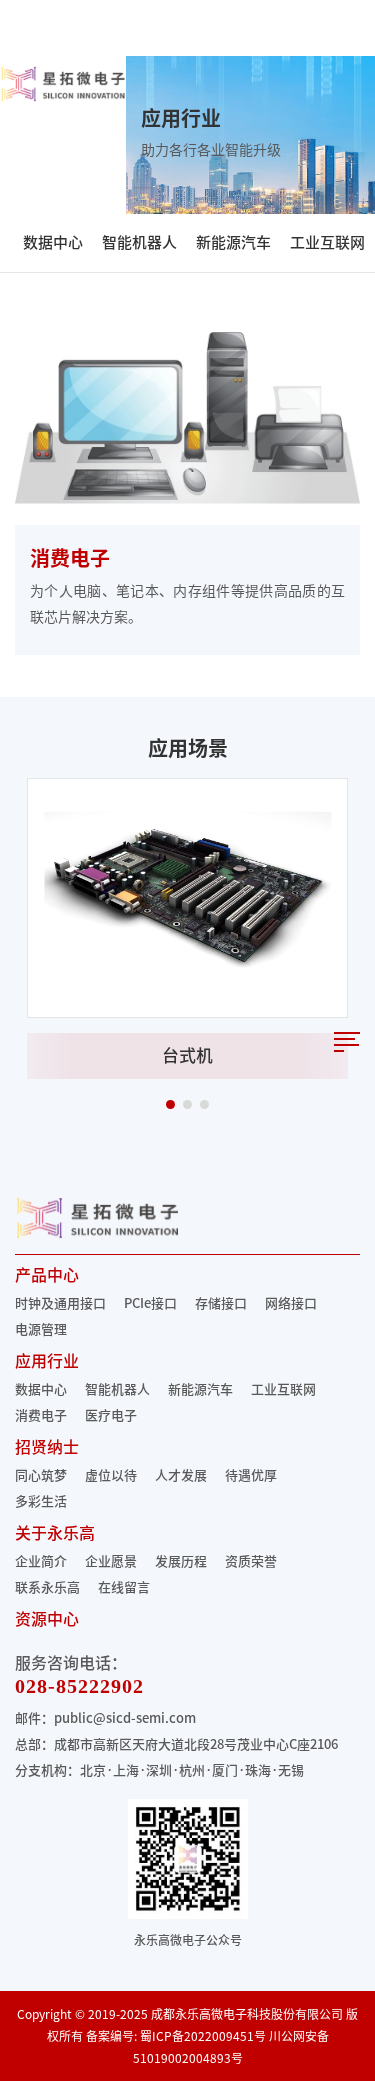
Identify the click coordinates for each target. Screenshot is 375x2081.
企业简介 (41, 1561)
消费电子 (41, 1415)
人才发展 (181, 1475)
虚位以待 (111, 1475)
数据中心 (53, 242)
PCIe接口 (150, 1303)
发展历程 (181, 1561)
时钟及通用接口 (60, 1303)
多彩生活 (41, 1501)
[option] (187, 928)
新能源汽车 (233, 242)
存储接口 (221, 1303)
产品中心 (47, 1275)
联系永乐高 (47, 1587)
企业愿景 (111, 1561)
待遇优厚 (251, 1475)
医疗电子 (111, 1415)
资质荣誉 (251, 1561)
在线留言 (124, 1587)
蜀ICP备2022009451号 (203, 2036)
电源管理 (41, 1329)
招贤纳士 (47, 1447)
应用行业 (47, 1361)
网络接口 (291, 1303)
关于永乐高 (55, 1533)
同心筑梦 (41, 1475)
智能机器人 (139, 242)
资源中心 (47, 1619)
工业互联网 (327, 242)
